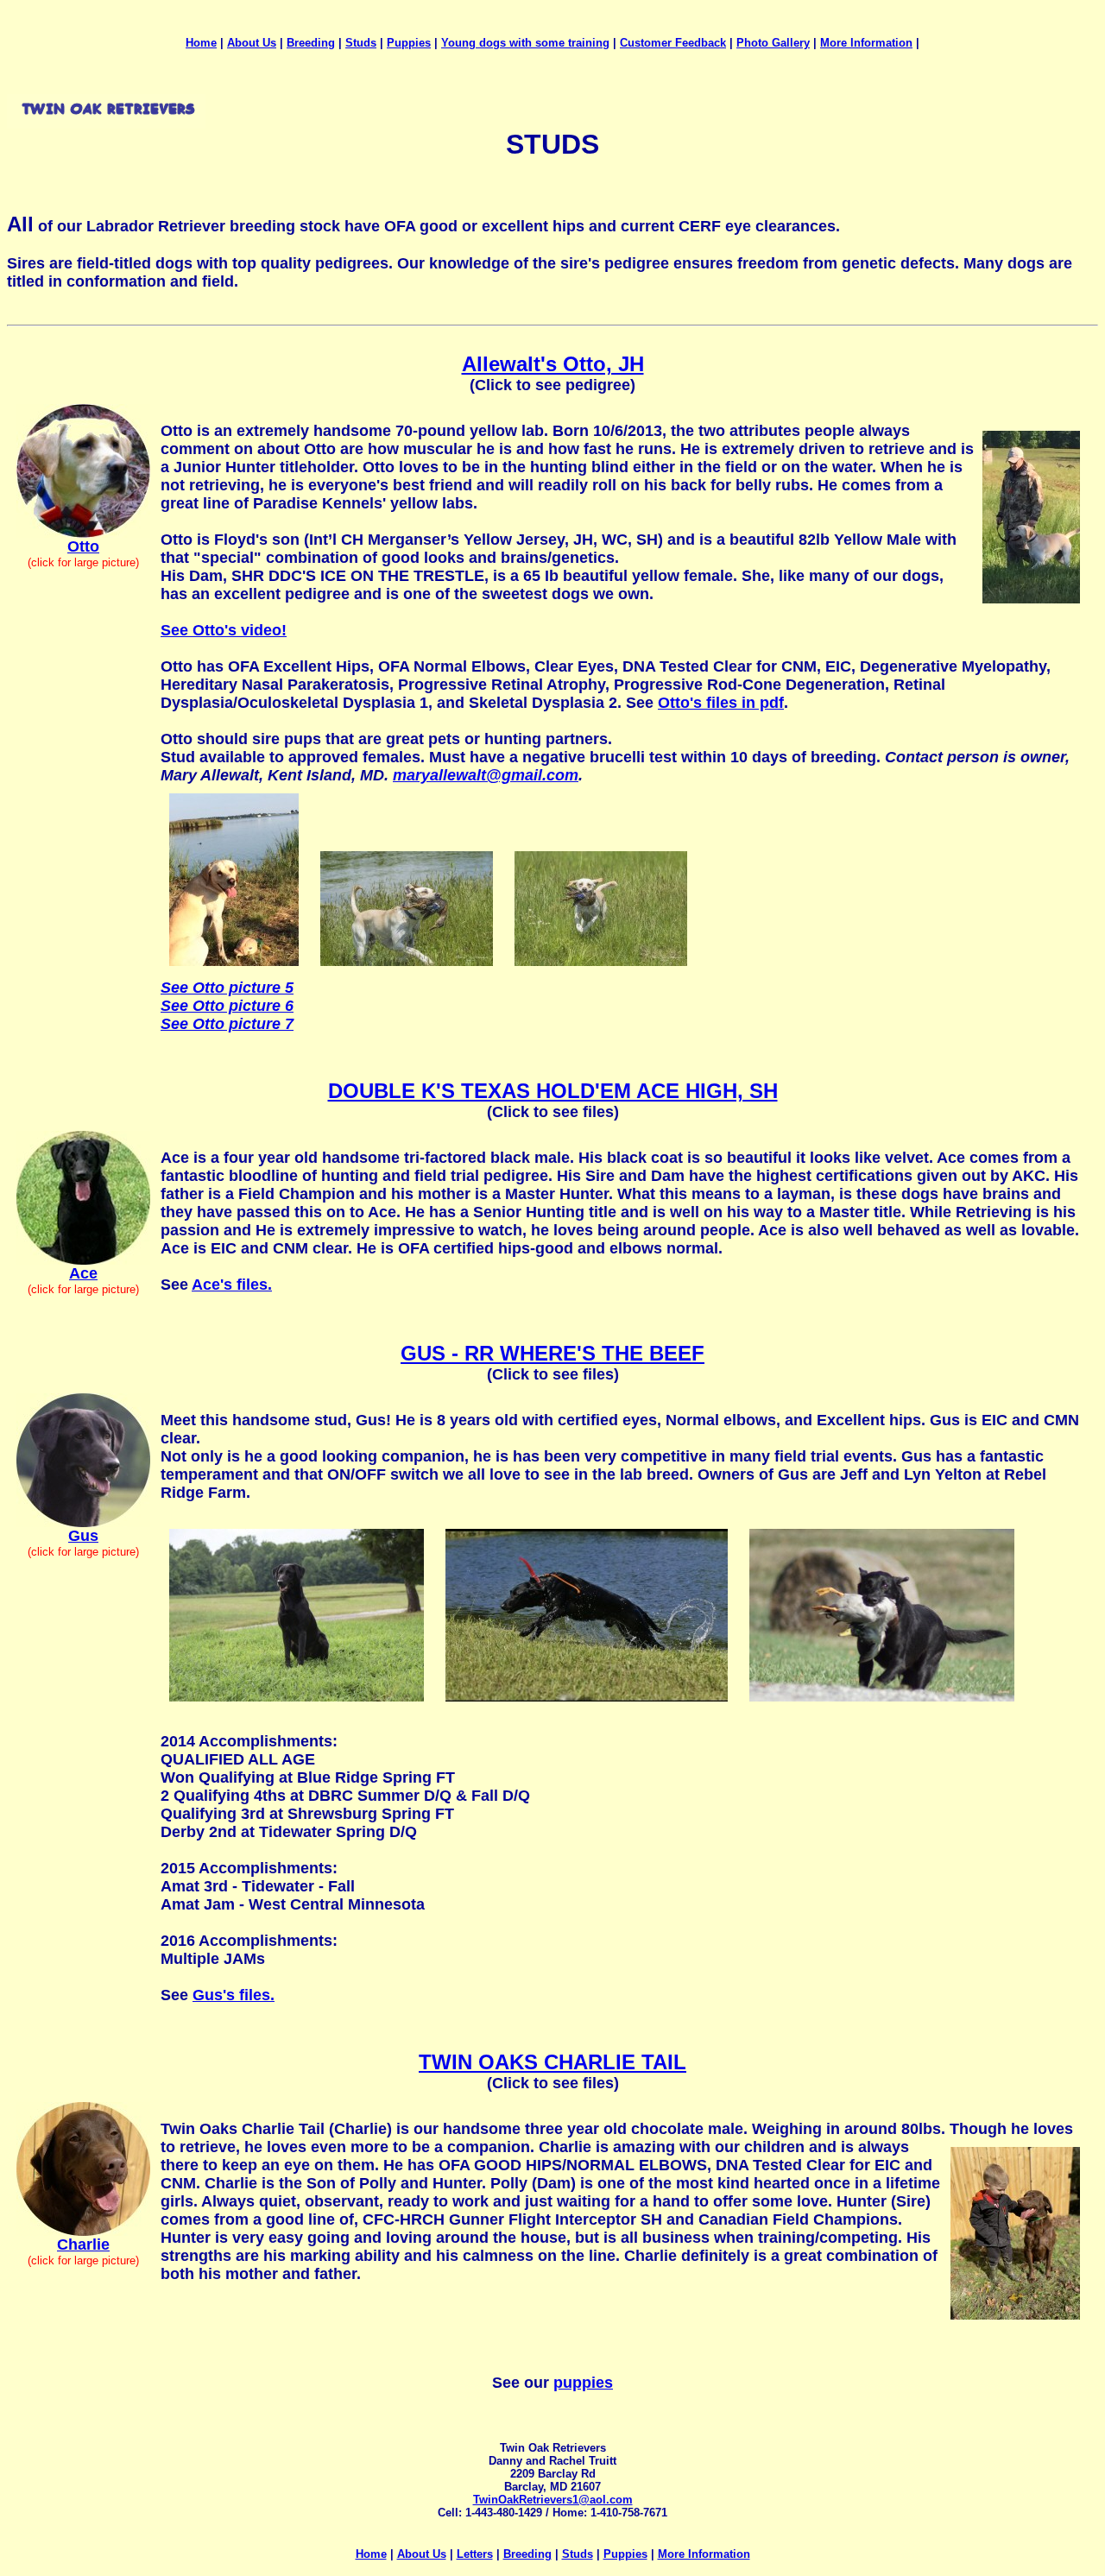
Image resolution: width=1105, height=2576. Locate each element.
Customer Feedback (673, 43)
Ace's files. (232, 1285)
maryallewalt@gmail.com (486, 775)
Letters (475, 2554)
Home (201, 43)
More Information (866, 43)
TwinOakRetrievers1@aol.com (553, 2500)
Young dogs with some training (525, 43)
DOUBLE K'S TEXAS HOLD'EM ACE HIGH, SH (553, 1091)
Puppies (409, 43)
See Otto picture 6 (227, 1006)
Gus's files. (234, 1995)
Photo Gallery (773, 43)
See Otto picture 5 (227, 988)
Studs (361, 43)
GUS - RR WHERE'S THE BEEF (552, 1353)
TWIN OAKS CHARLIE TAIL (552, 2062)
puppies (583, 2383)
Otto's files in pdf (721, 703)
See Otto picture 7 (227, 1024)
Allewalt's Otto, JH (553, 364)
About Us (252, 43)
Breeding (311, 43)
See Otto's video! (224, 630)
